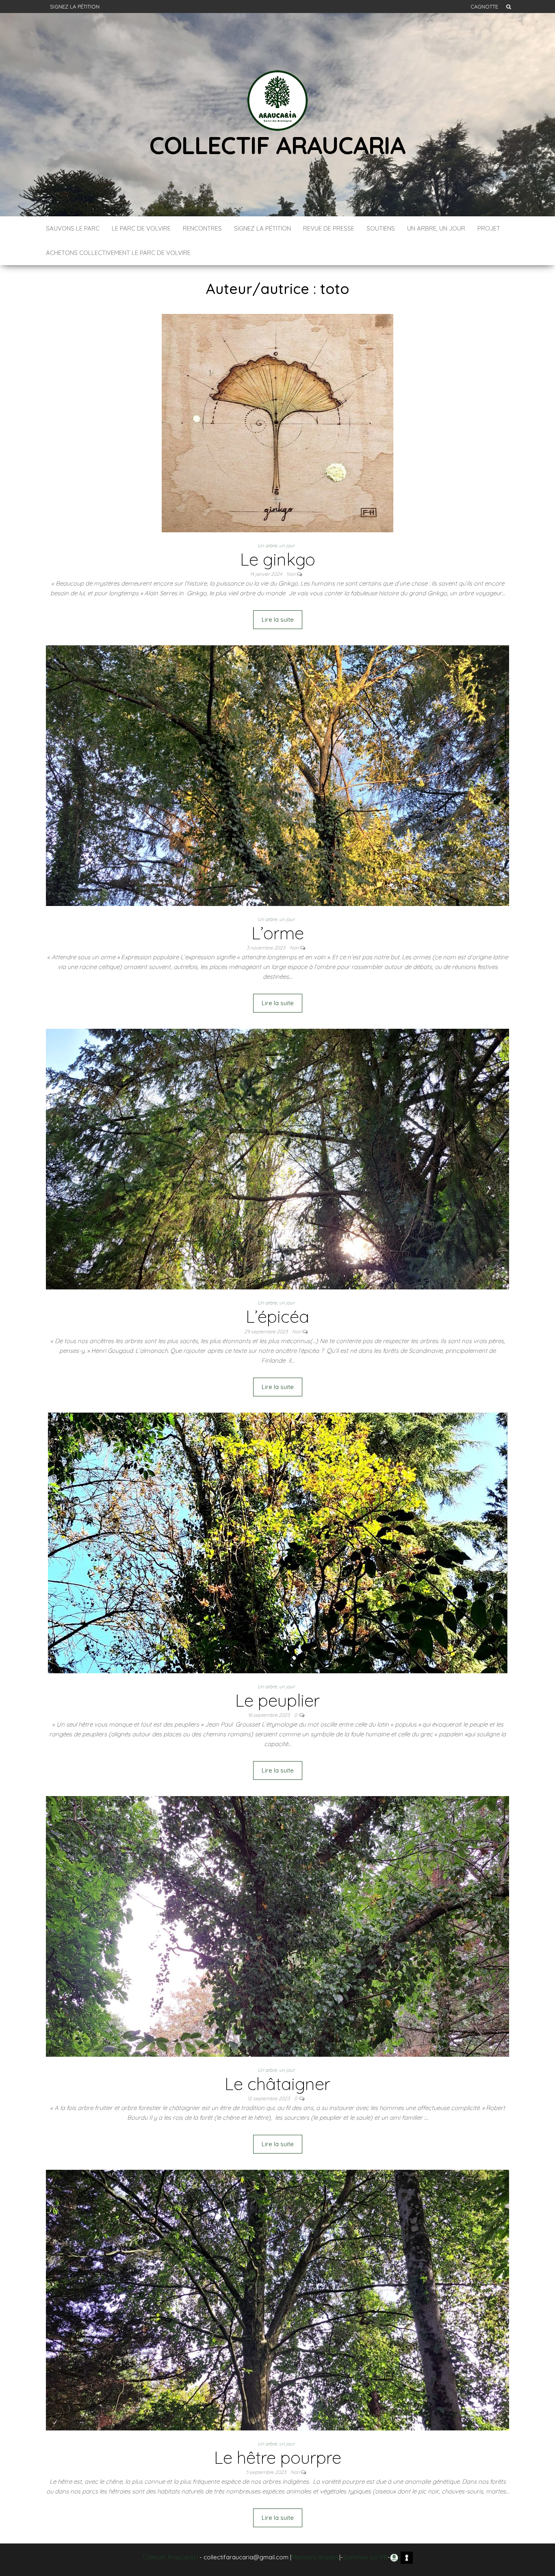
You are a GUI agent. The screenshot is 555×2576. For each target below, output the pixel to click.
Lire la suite (278, 620)
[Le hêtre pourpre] (277, 2299)
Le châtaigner (277, 2084)
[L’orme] (277, 775)
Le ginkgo (278, 559)
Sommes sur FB (365, 2557)
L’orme (278, 933)
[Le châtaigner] (277, 1926)
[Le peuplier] (278, 1542)
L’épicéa (277, 1316)
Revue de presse (329, 228)
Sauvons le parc (73, 228)
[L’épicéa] (277, 1159)
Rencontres (202, 228)
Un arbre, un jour (436, 228)
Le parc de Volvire (141, 228)
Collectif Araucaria (277, 145)
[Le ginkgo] (277, 422)
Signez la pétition (75, 7)
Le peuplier (277, 1700)
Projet (489, 228)
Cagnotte (484, 7)
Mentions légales (315, 2557)
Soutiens (381, 228)
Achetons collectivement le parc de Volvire (118, 253)
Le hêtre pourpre (278, 2457)
